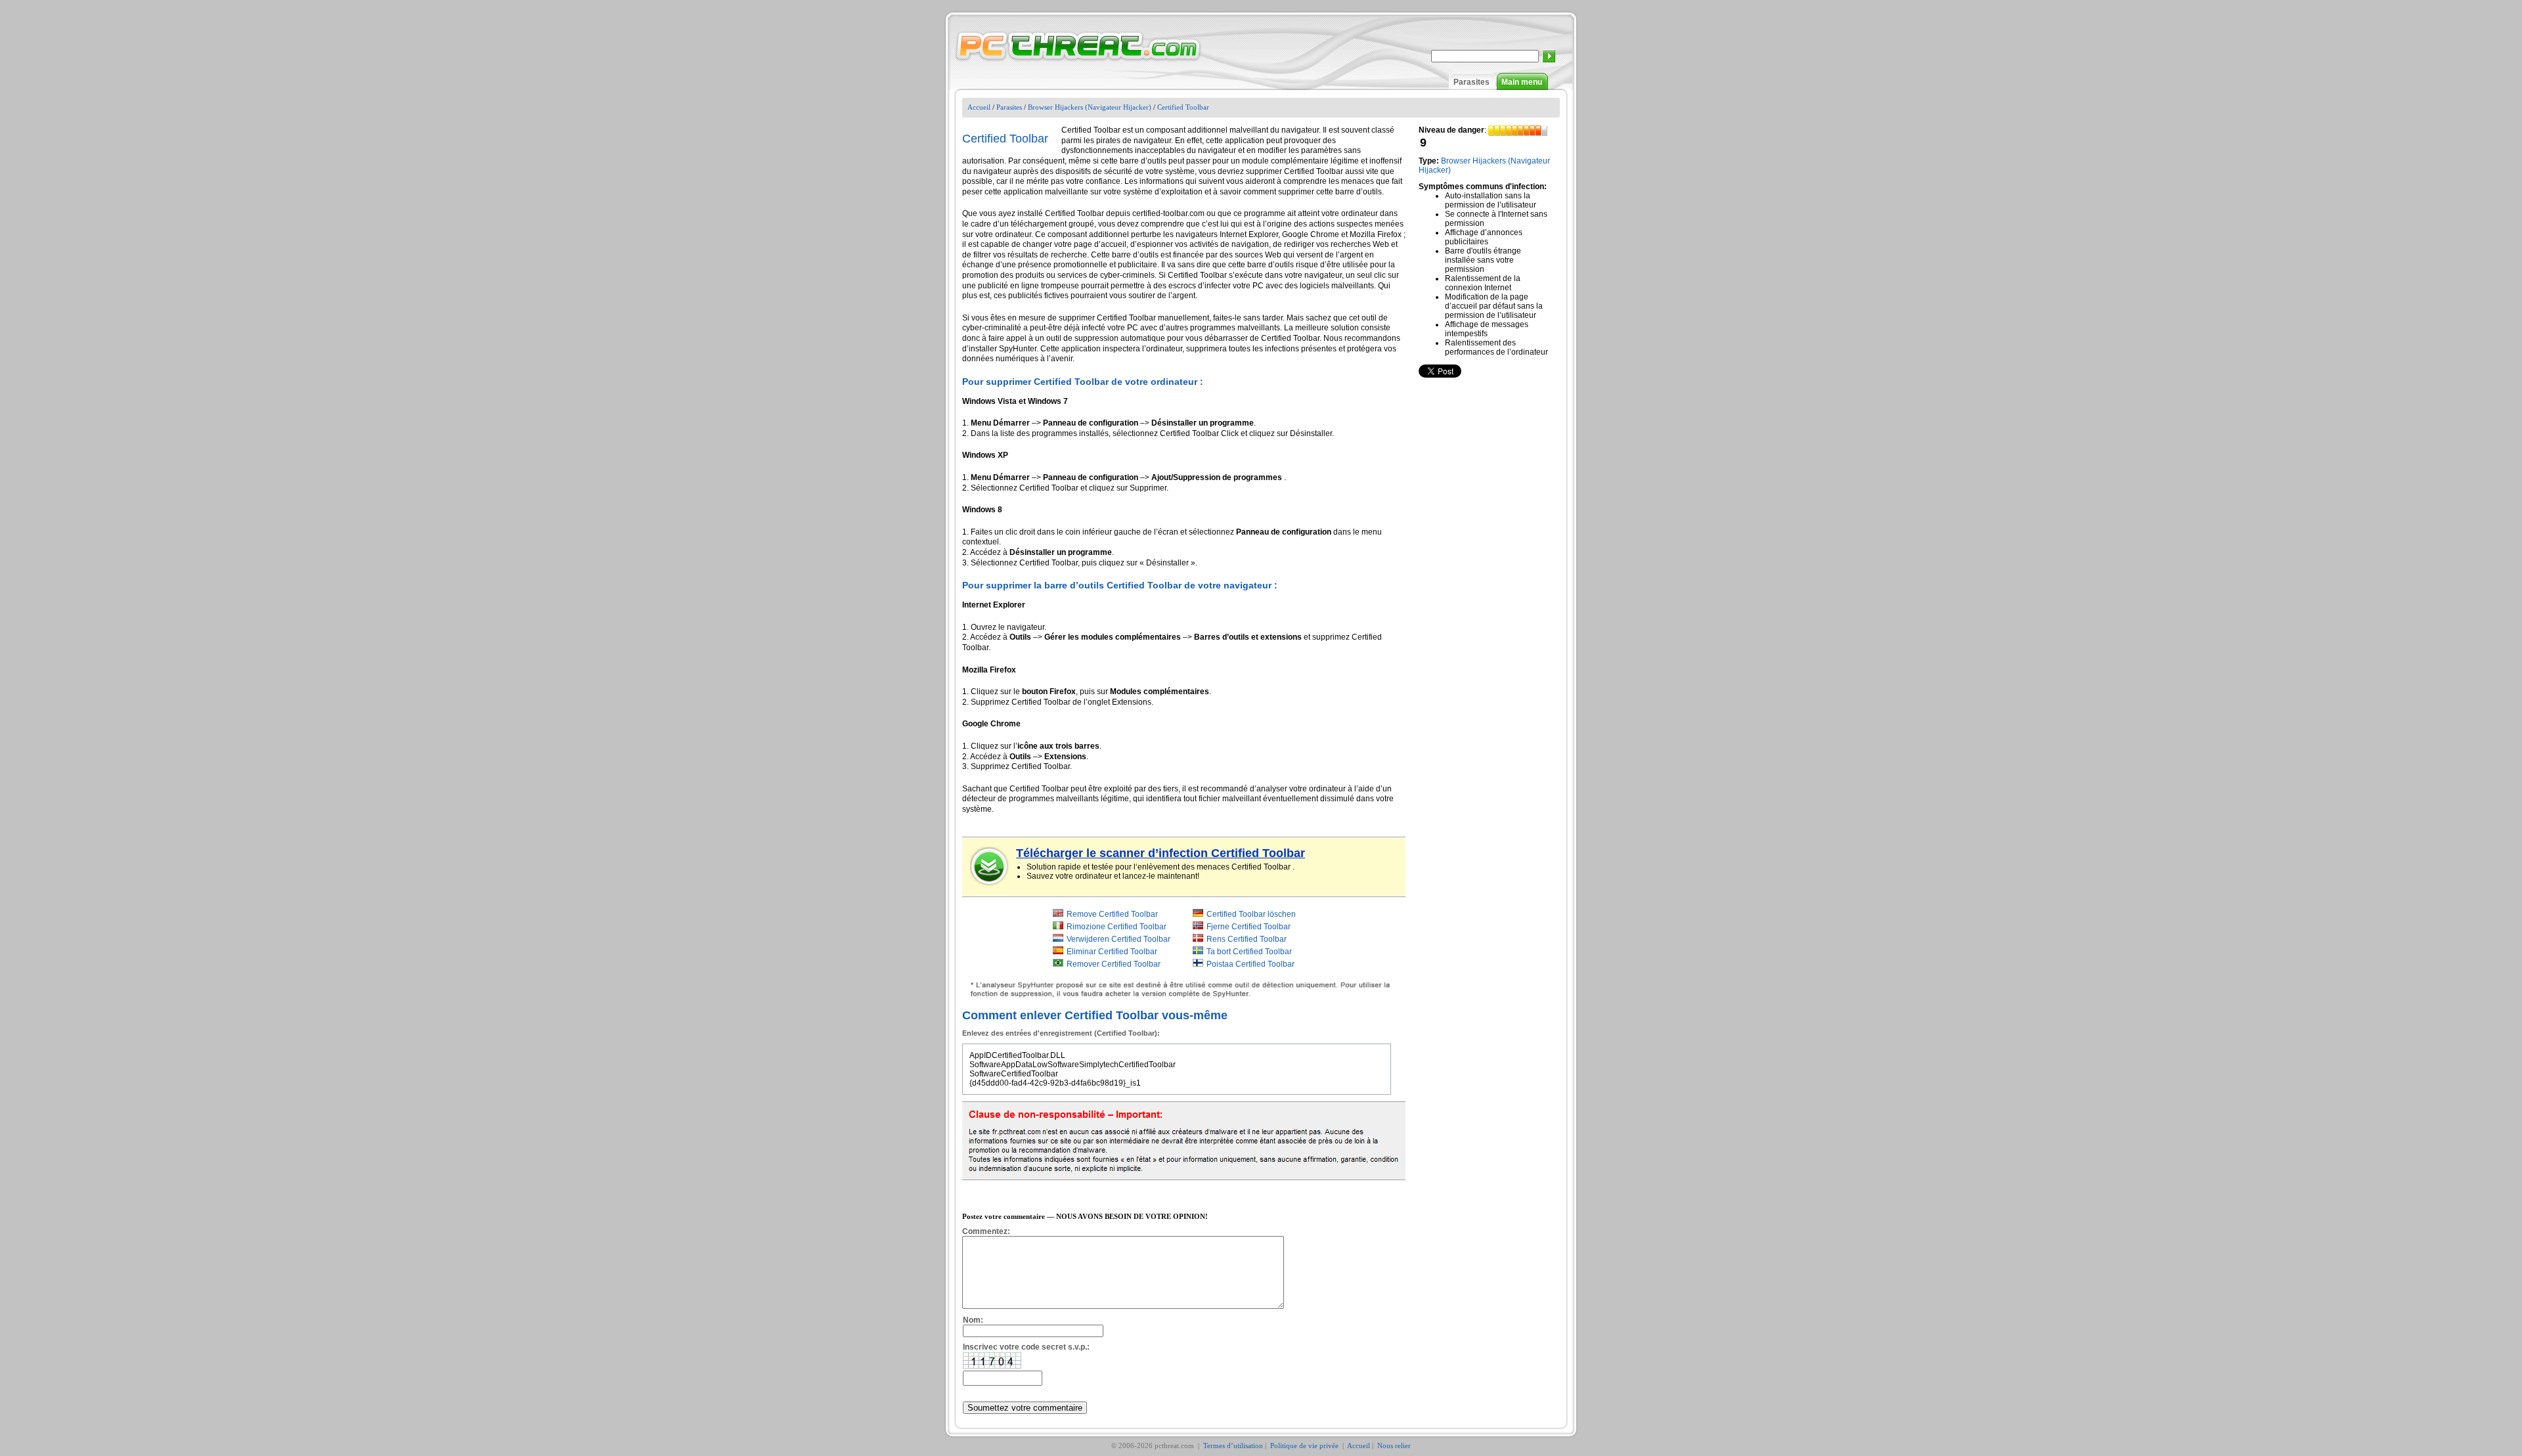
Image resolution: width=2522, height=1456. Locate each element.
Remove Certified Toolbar (1112, 914)
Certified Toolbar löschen (1251, 914)
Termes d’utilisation (1233, 1445)
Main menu (1522, 82)
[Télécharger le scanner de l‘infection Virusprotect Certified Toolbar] (990, 866)
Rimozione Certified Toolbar (1117, 927)
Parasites (1471, 82)
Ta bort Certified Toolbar (1249, 952)
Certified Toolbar (1183, 107)
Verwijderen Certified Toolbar (1118, 939)
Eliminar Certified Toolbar (1112, 952)
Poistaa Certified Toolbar (1250, 964)
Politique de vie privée (1305, 1445)
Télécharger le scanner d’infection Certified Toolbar (1161, 853)
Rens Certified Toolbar (1247, 939)
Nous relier (1394, 1445)
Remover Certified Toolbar (1114, 964)
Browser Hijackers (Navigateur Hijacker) (1090, 107)
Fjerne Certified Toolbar (1249, 927)
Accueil (979, 107)
